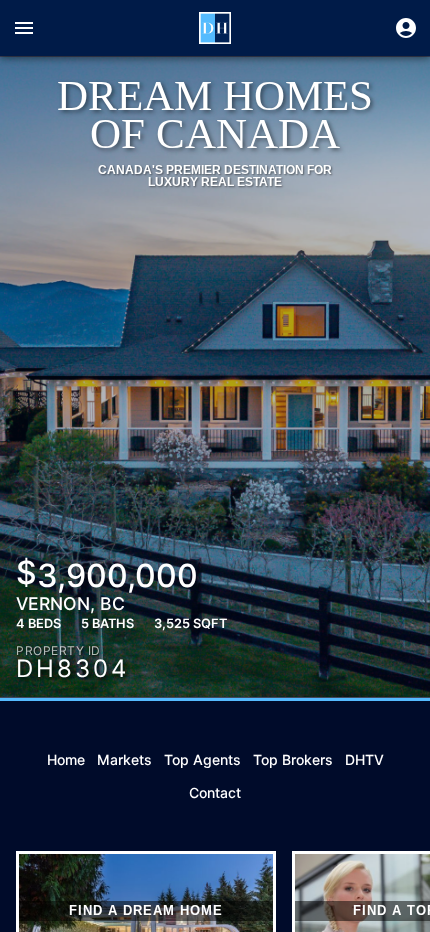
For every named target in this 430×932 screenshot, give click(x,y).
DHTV (364, 759)
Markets (124, 759)
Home (66, 759)
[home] (215, 28)
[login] (406, 28)
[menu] (24, 28)
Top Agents (202, 759)
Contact (215, 792)
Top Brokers (293, 759)
